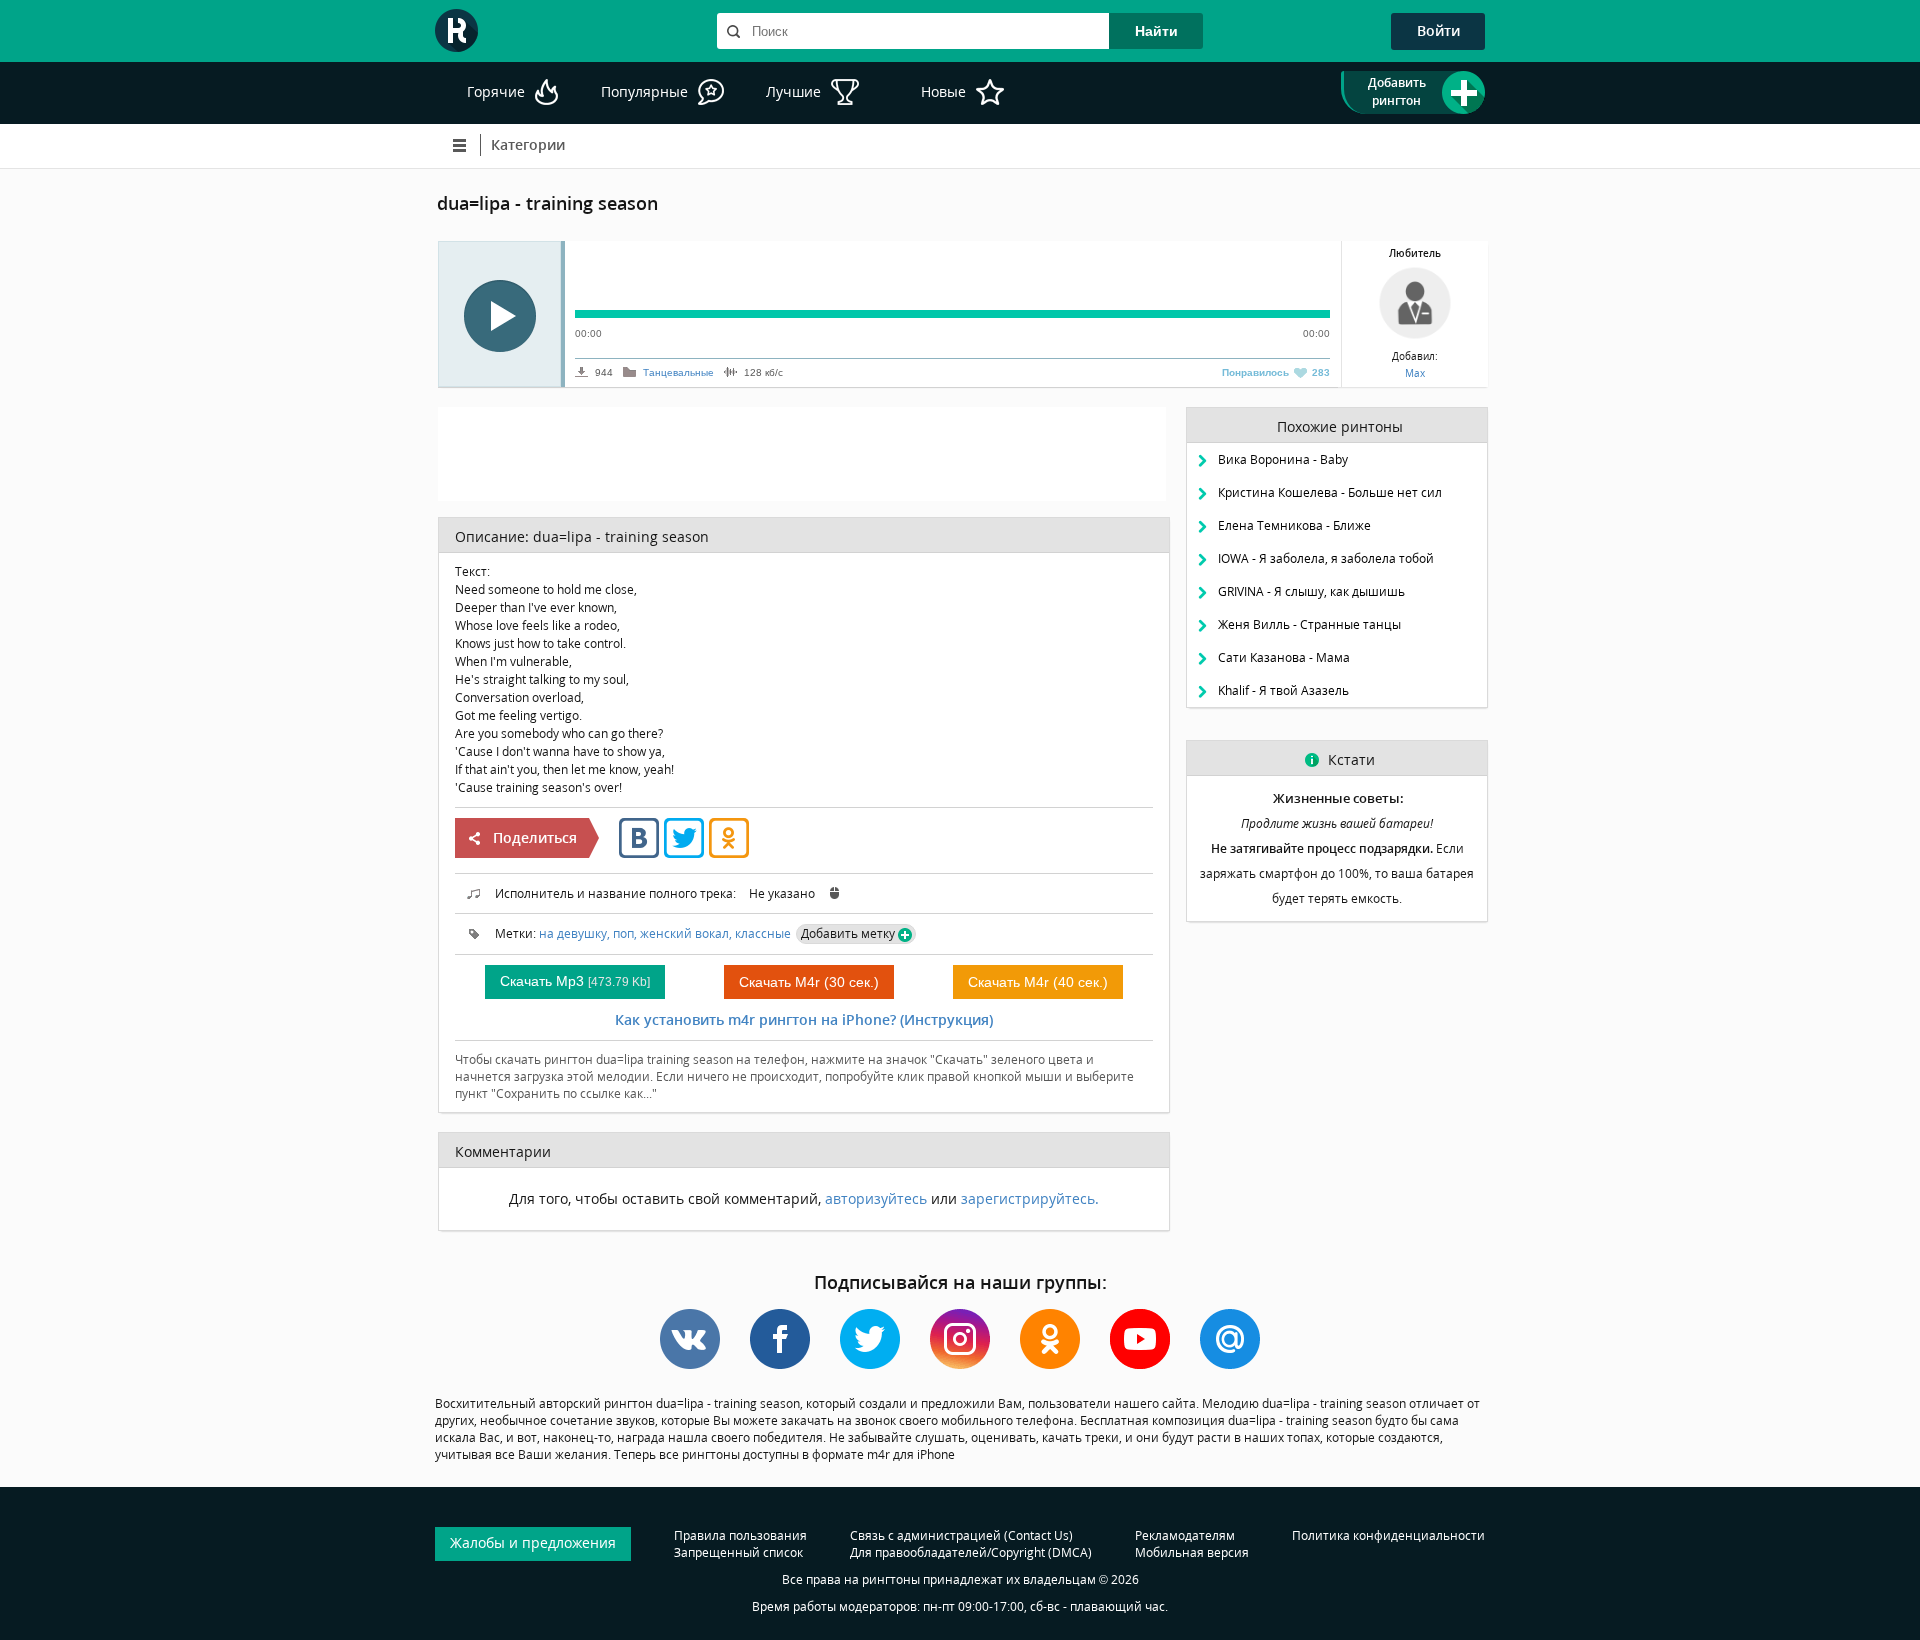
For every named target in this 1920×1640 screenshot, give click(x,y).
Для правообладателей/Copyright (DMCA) (971, 1552)
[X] (684, 853)
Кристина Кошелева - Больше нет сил (1330, 492)
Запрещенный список (738, 1552)
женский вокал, (686, 933)
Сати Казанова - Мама (1284, 657)
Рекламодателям (1185, 1535)
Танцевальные (678, 372)
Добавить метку (848, 933)
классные (763, 933)
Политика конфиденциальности (1388, 1535)
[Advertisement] (802, 452)
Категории (528, 144)
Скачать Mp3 (575, 981)
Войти (1438, 30)
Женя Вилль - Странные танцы (1309, 624)
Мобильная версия (1192, 1552)
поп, (625, 933)
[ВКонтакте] (639, 853)
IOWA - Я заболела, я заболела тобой (1326, 558)
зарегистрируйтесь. (1030, 1198)
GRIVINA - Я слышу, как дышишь (1311, 591)
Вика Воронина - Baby (1283, 459)
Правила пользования (740, 1535)
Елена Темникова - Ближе (1294, 525)
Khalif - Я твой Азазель (1283, 690)
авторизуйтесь (876, 1198)
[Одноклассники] (729, 853)
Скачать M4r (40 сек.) (1038, 982)
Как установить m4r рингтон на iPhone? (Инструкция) (804, 1019)
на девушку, (574, 933)
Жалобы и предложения (533, 1542)
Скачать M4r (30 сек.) (809, 982)
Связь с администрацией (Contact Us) (961, 1535)
